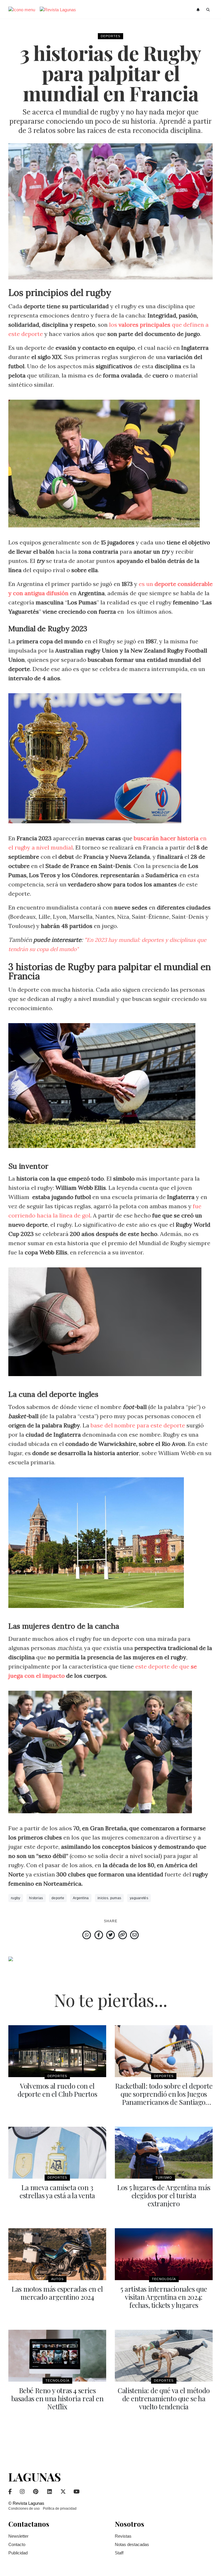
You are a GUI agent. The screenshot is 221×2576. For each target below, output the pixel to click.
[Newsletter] (199, 10)
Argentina (81, 1898)
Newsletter (18, 2536)
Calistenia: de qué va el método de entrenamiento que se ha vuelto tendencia (164, 2398)
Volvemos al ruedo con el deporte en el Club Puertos (57, 2090)
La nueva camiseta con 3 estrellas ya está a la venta (57, 2191)
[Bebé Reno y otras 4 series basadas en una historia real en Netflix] (57, 2356)
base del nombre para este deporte (138, 1425)
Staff (119, 2553)
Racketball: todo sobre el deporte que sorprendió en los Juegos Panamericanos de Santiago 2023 (164, 2098)
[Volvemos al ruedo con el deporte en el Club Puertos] (57, 2051)
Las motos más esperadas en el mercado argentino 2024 (57, 2293)
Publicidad (18, 2553)
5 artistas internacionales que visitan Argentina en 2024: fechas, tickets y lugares (164, 2297)
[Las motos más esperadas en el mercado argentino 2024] (57, 2254)
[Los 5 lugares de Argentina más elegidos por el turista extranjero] (164, 2153)
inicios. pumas (109, 1898)
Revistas (123, 2536)
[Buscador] (208, 10)
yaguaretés (139, 1898)
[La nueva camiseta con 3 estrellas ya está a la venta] (57, 2153)
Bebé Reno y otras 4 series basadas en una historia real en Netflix (57, 2398)
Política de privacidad (60, 2509)
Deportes (110, 36)
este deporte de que (163, 1666)
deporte (58, 1898)
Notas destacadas (132, 2544)
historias (36, 1898)
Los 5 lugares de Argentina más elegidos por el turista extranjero (164, 2195)
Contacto (17, 2544)
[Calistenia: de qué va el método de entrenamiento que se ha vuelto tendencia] (164, 2356)
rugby (16, 1898)
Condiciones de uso (24, 2509)
